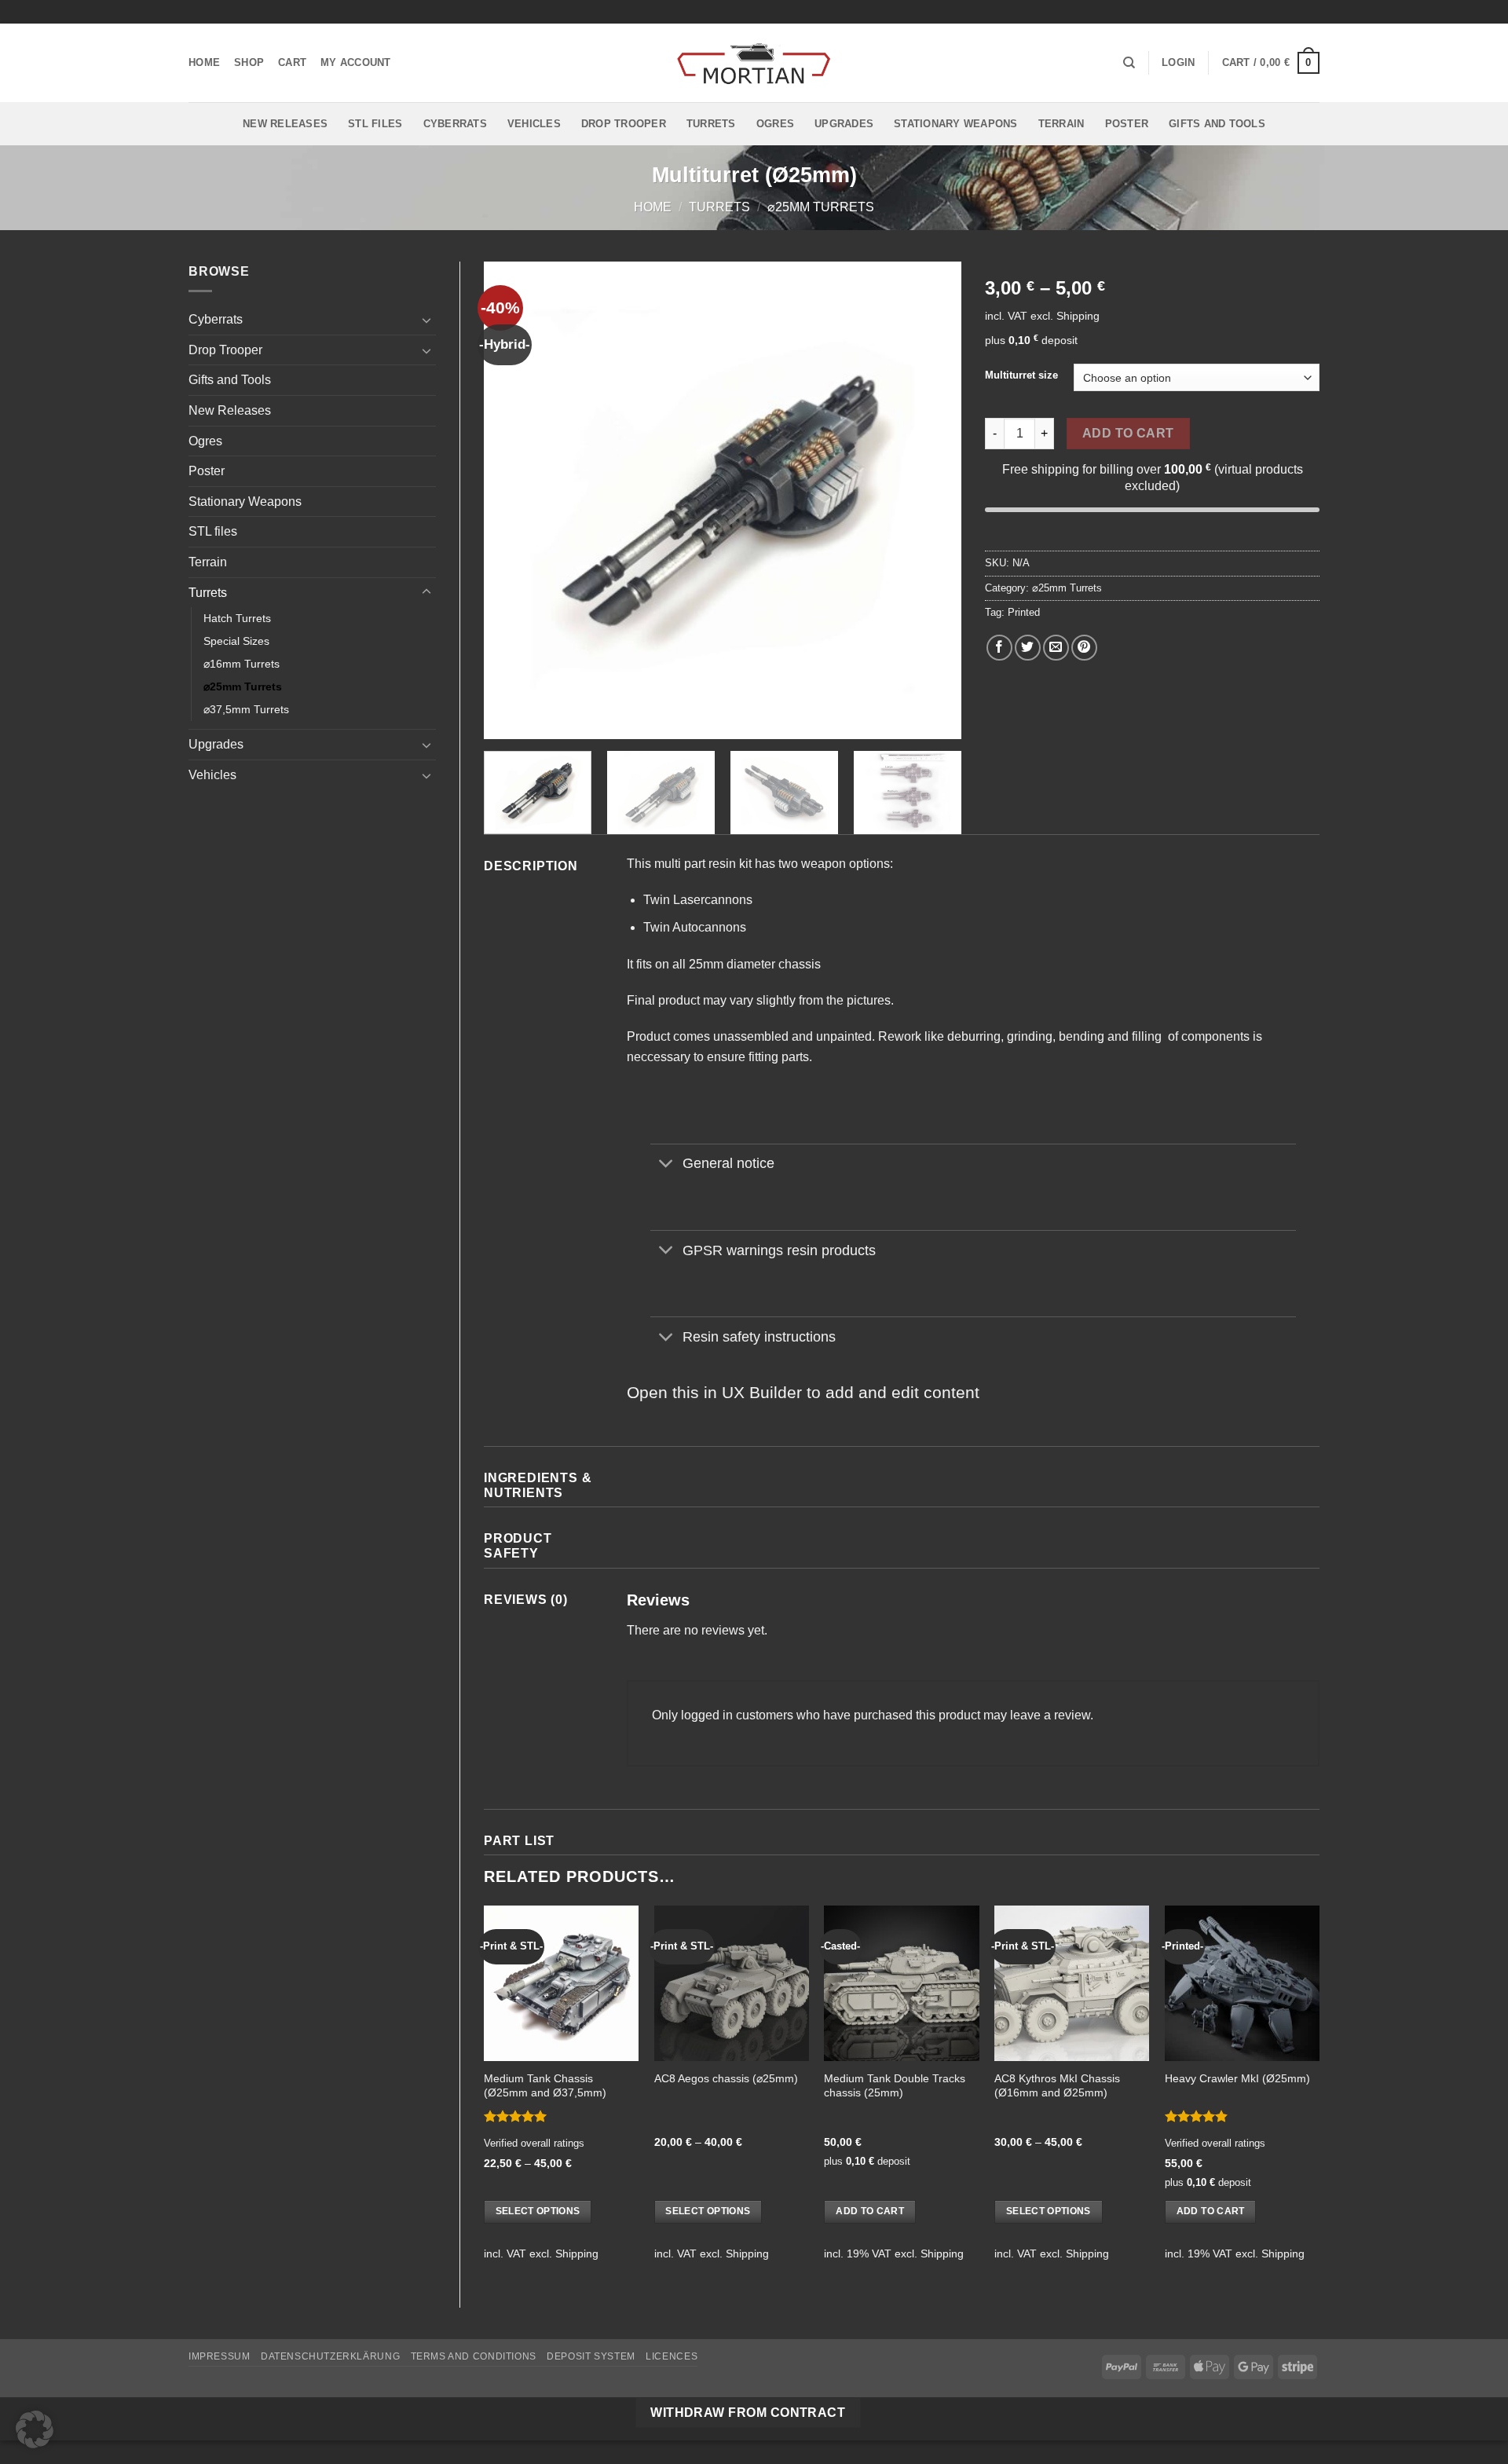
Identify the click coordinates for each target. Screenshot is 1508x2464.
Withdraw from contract (748, 2413)
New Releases (285, 124)
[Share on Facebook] (999, 648)
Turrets (711, 124)
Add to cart (1128, 433)
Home (204, 62)
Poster (1127, 124)
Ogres (775, 124)
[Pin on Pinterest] (1084, 648)
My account (356, 62)
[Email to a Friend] (1056, 648)
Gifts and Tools (1217, 124)
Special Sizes (236, 641)
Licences (672, 2356)
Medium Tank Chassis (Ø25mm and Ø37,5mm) (545, 2086)
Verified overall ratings (534, 2143)
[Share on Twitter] (1028, 648)
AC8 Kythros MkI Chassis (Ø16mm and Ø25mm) (1057, 2086)
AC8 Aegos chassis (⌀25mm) (726, 2078)
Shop (249, 62)
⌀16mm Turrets (242, 664)
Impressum (220, 2356)
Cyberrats (455, 124)
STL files (375, 124)
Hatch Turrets (237, 618)
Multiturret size (1021, 375)
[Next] (932, 500)
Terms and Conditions (474, 2356)
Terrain (1061, 124)
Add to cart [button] (870, 2211)
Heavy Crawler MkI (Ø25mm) (1237, 2078)
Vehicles (534, 124)
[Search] (1129, 63)
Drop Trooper (624, 124)
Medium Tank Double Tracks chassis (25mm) (895, 2086)
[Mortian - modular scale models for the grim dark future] (754, 63)
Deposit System (591, 2356)
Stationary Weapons (956, 124)
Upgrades (844, 124)
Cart (292, 62)
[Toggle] (426, 320)
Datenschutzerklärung (330, 2356)
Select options (538, 2211)
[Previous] (513, 500)
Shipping (1078, 316)
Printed (1024, 612)
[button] (1178, 63)
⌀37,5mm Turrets (246, 709)
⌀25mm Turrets (821, 207)
